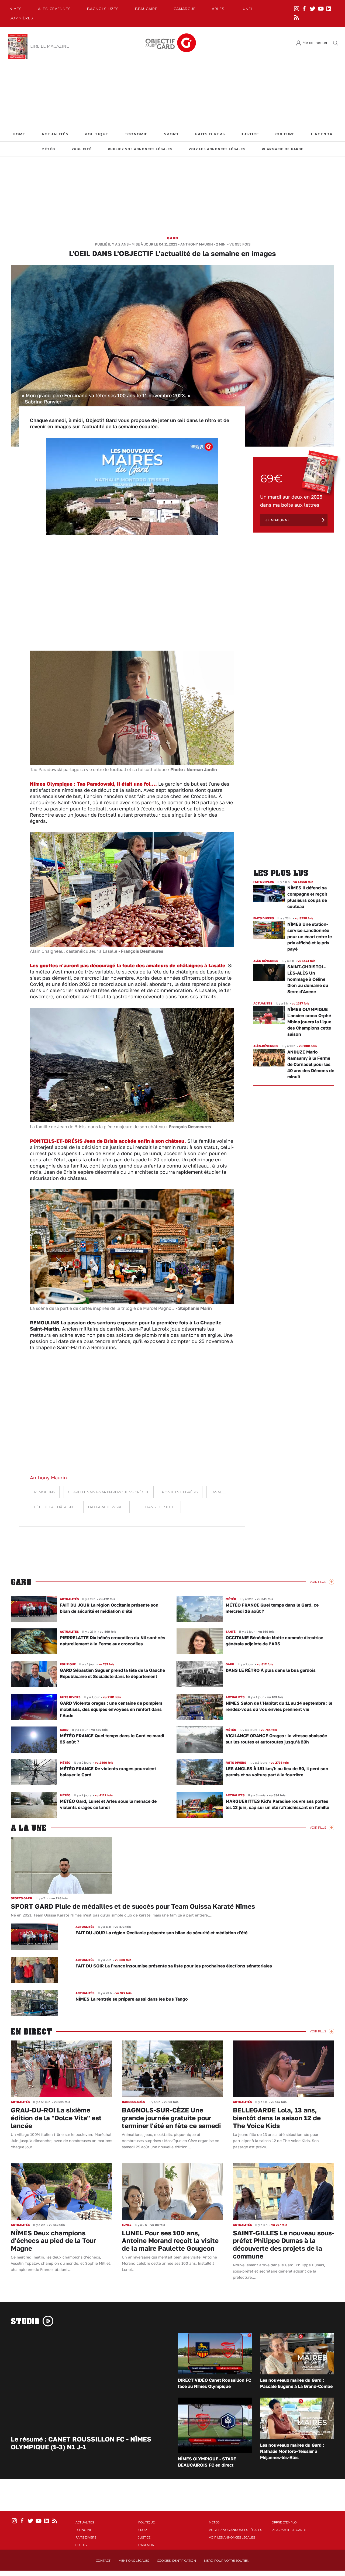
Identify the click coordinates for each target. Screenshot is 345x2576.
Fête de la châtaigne (55, 1507)
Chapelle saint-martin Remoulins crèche (109, 1492)
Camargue (185, 9)
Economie (136, 134)
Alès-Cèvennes (54, 9)
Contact (103, 2561)
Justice (250, 134)
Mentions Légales (134, 2561)
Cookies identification (177, 2561)
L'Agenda (322, 134)
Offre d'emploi (285, 2522)
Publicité (82, 149)
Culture (285, 134)
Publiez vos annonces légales (140, 149)
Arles (218, 9)
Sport (171, 134)
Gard (172, 238)
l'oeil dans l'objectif (155, 1507)
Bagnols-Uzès (103, 9)
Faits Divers (210, 134)
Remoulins (45, 1492)
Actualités (55, 134)
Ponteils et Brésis (180, 1492)
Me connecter (315, 43)
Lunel (247, 9)
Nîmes (16, 9)
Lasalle (218, 1492)
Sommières (21, 18)
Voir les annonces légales (217, 149)
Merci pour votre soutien (227, 2561)
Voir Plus (318, 1582)
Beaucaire (146, 9)
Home (19, 134)
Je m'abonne (278, 520)
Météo (48, 149)
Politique (96, 134)
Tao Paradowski (104, 1507)
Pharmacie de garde (283, 149)
